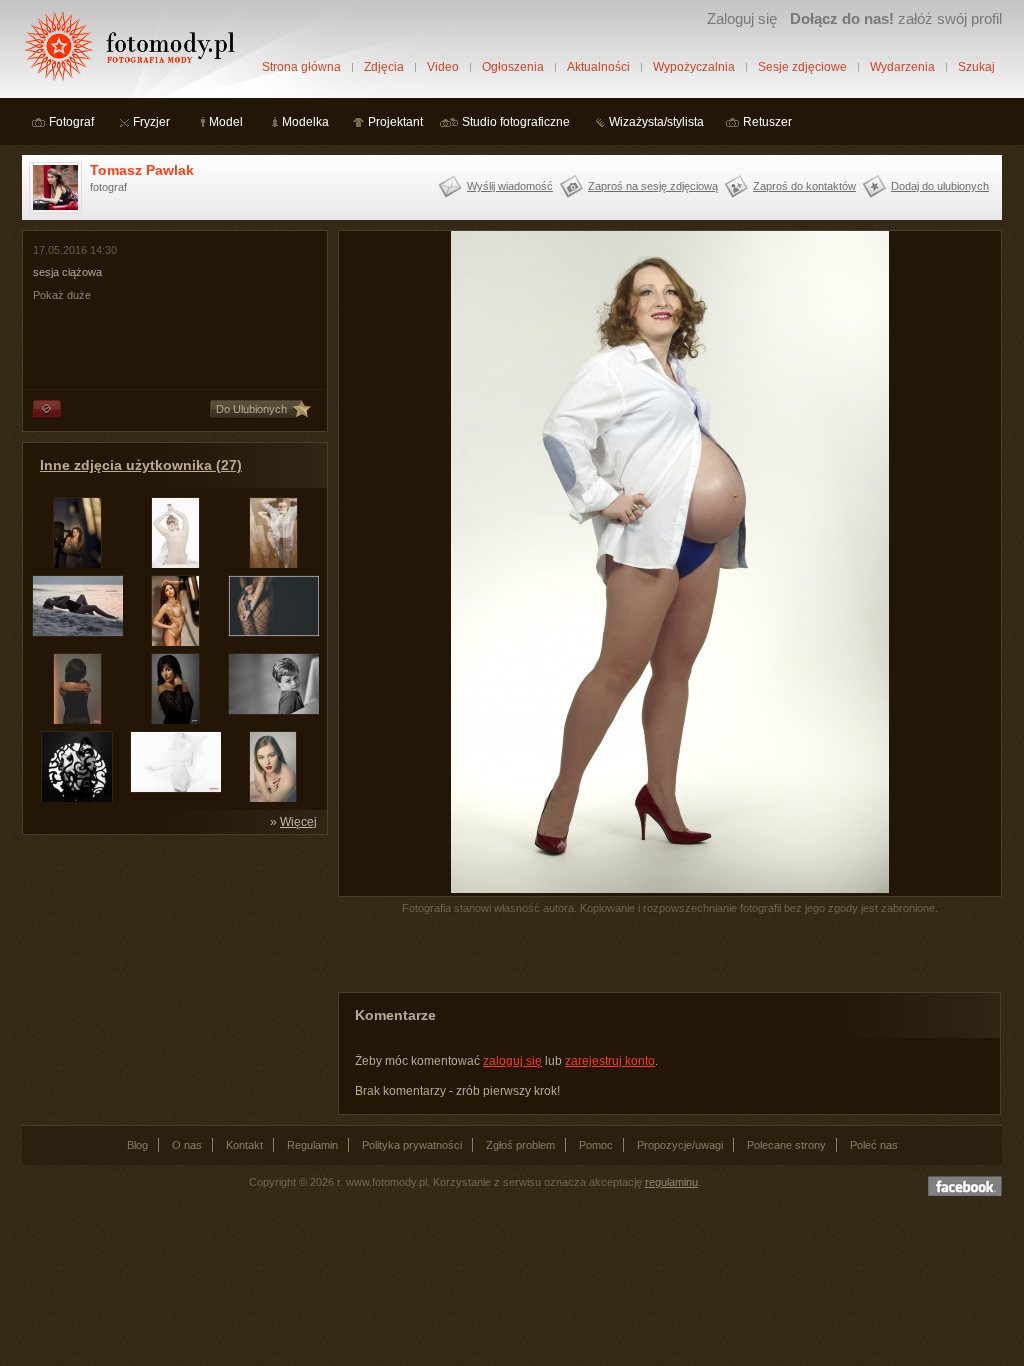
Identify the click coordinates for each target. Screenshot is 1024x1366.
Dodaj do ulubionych (940, 186)
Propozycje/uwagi (680, 1145)
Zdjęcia (384, 67)
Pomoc (596, 1145)
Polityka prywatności (412, 1145)
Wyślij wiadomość (510, 186)
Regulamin (312, 1145)
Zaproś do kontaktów (804, 186)
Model (226, 122)
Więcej (298, 822)
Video (443, 67)
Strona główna (301, 67)
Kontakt (244, 1145)
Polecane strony (786, 1145)
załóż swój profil (896, 18)
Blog (137, 1145)
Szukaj (976, 67)
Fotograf (71, 122)
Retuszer (767, 122)
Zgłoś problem (520, 1145)
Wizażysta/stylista (656, 122)
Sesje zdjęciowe (802, 67)
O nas (187, 1145)
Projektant (395, 122)
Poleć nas (874, 1145)
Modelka (305, 122)
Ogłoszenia (513, 67)
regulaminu (671, 1182)
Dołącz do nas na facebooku (965, 1186)
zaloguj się (512, 1061)
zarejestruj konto (610, 1061)
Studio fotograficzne (516, 122)
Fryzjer (151, 122)
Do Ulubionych (251, 409)
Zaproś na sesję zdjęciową (653, 186)
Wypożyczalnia (694, 67)
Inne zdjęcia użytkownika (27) (141, 465)
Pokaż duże (62, 295)
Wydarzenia (902, 67)
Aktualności (598, 67)
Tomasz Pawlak (142, 170)
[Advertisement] (172, 970)
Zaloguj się (742, 18)
